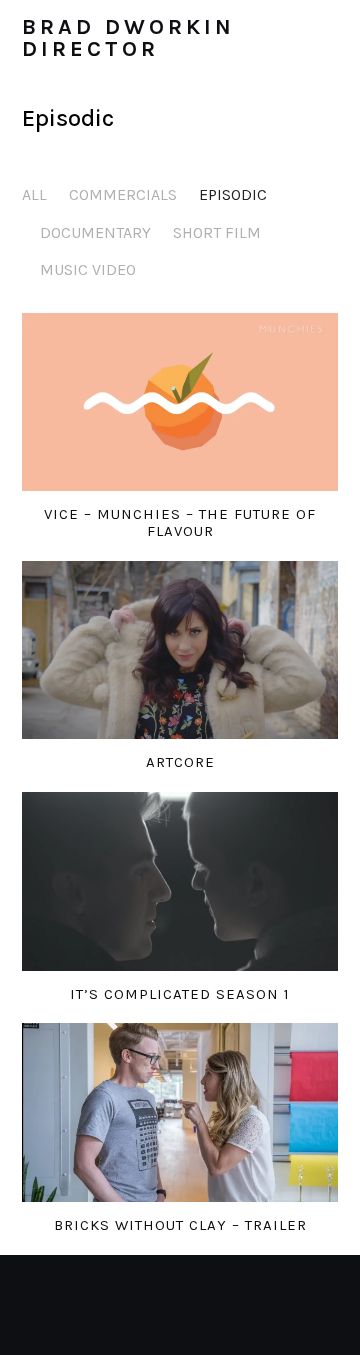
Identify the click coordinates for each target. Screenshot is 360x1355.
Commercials (123, 194)
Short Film (217, 232)
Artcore (180, 762)
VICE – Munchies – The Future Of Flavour (180, 522)
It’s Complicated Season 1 (180, 994)
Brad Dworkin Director (128, 38)
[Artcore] (180, 650)
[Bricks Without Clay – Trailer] (180, 1112)
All (34, 194)
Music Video (88, 269)
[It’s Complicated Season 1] (180, 881)
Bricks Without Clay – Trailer (180, 1225)
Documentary (95, 232)
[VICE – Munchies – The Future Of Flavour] (180, 402)
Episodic (233, 194)
